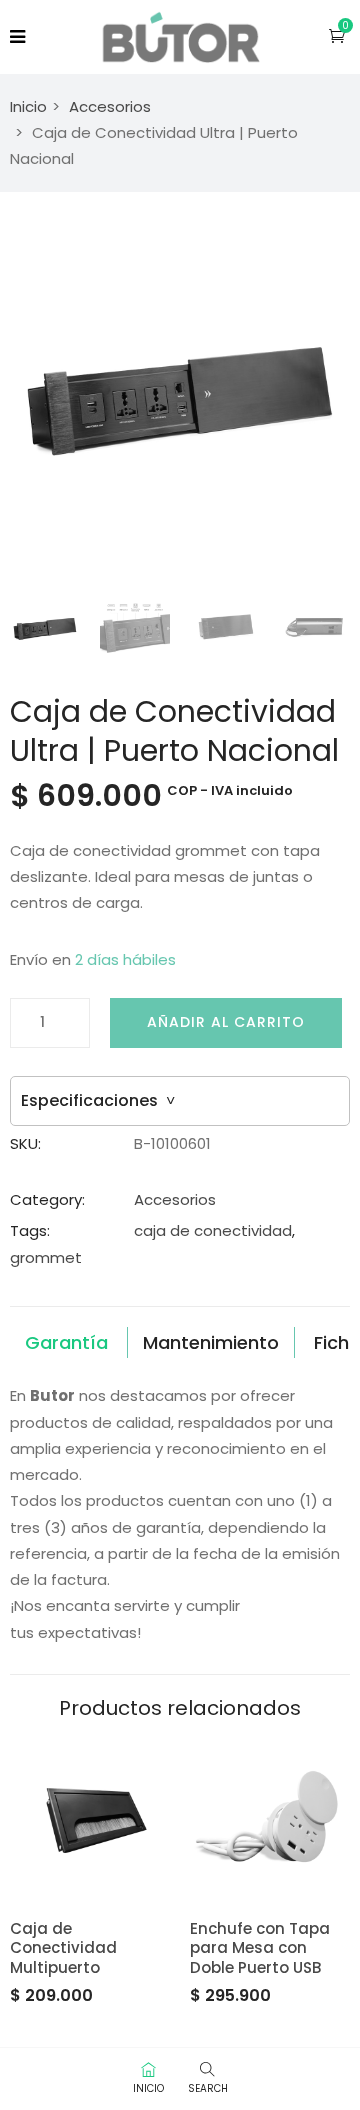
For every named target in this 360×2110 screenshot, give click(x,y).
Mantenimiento (211, 1342)
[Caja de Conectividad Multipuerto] (90, 1816)
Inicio (28, 106)
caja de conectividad (213, 1230)
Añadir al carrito (226, 1022)
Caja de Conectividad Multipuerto (63, 1948)
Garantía (66, 1342)
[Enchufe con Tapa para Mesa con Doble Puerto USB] (270, 1816)
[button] (337, 35)
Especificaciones (98, 1100)
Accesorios (110, 106)
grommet (46, 1257)
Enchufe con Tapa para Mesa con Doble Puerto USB (260, 1948)
